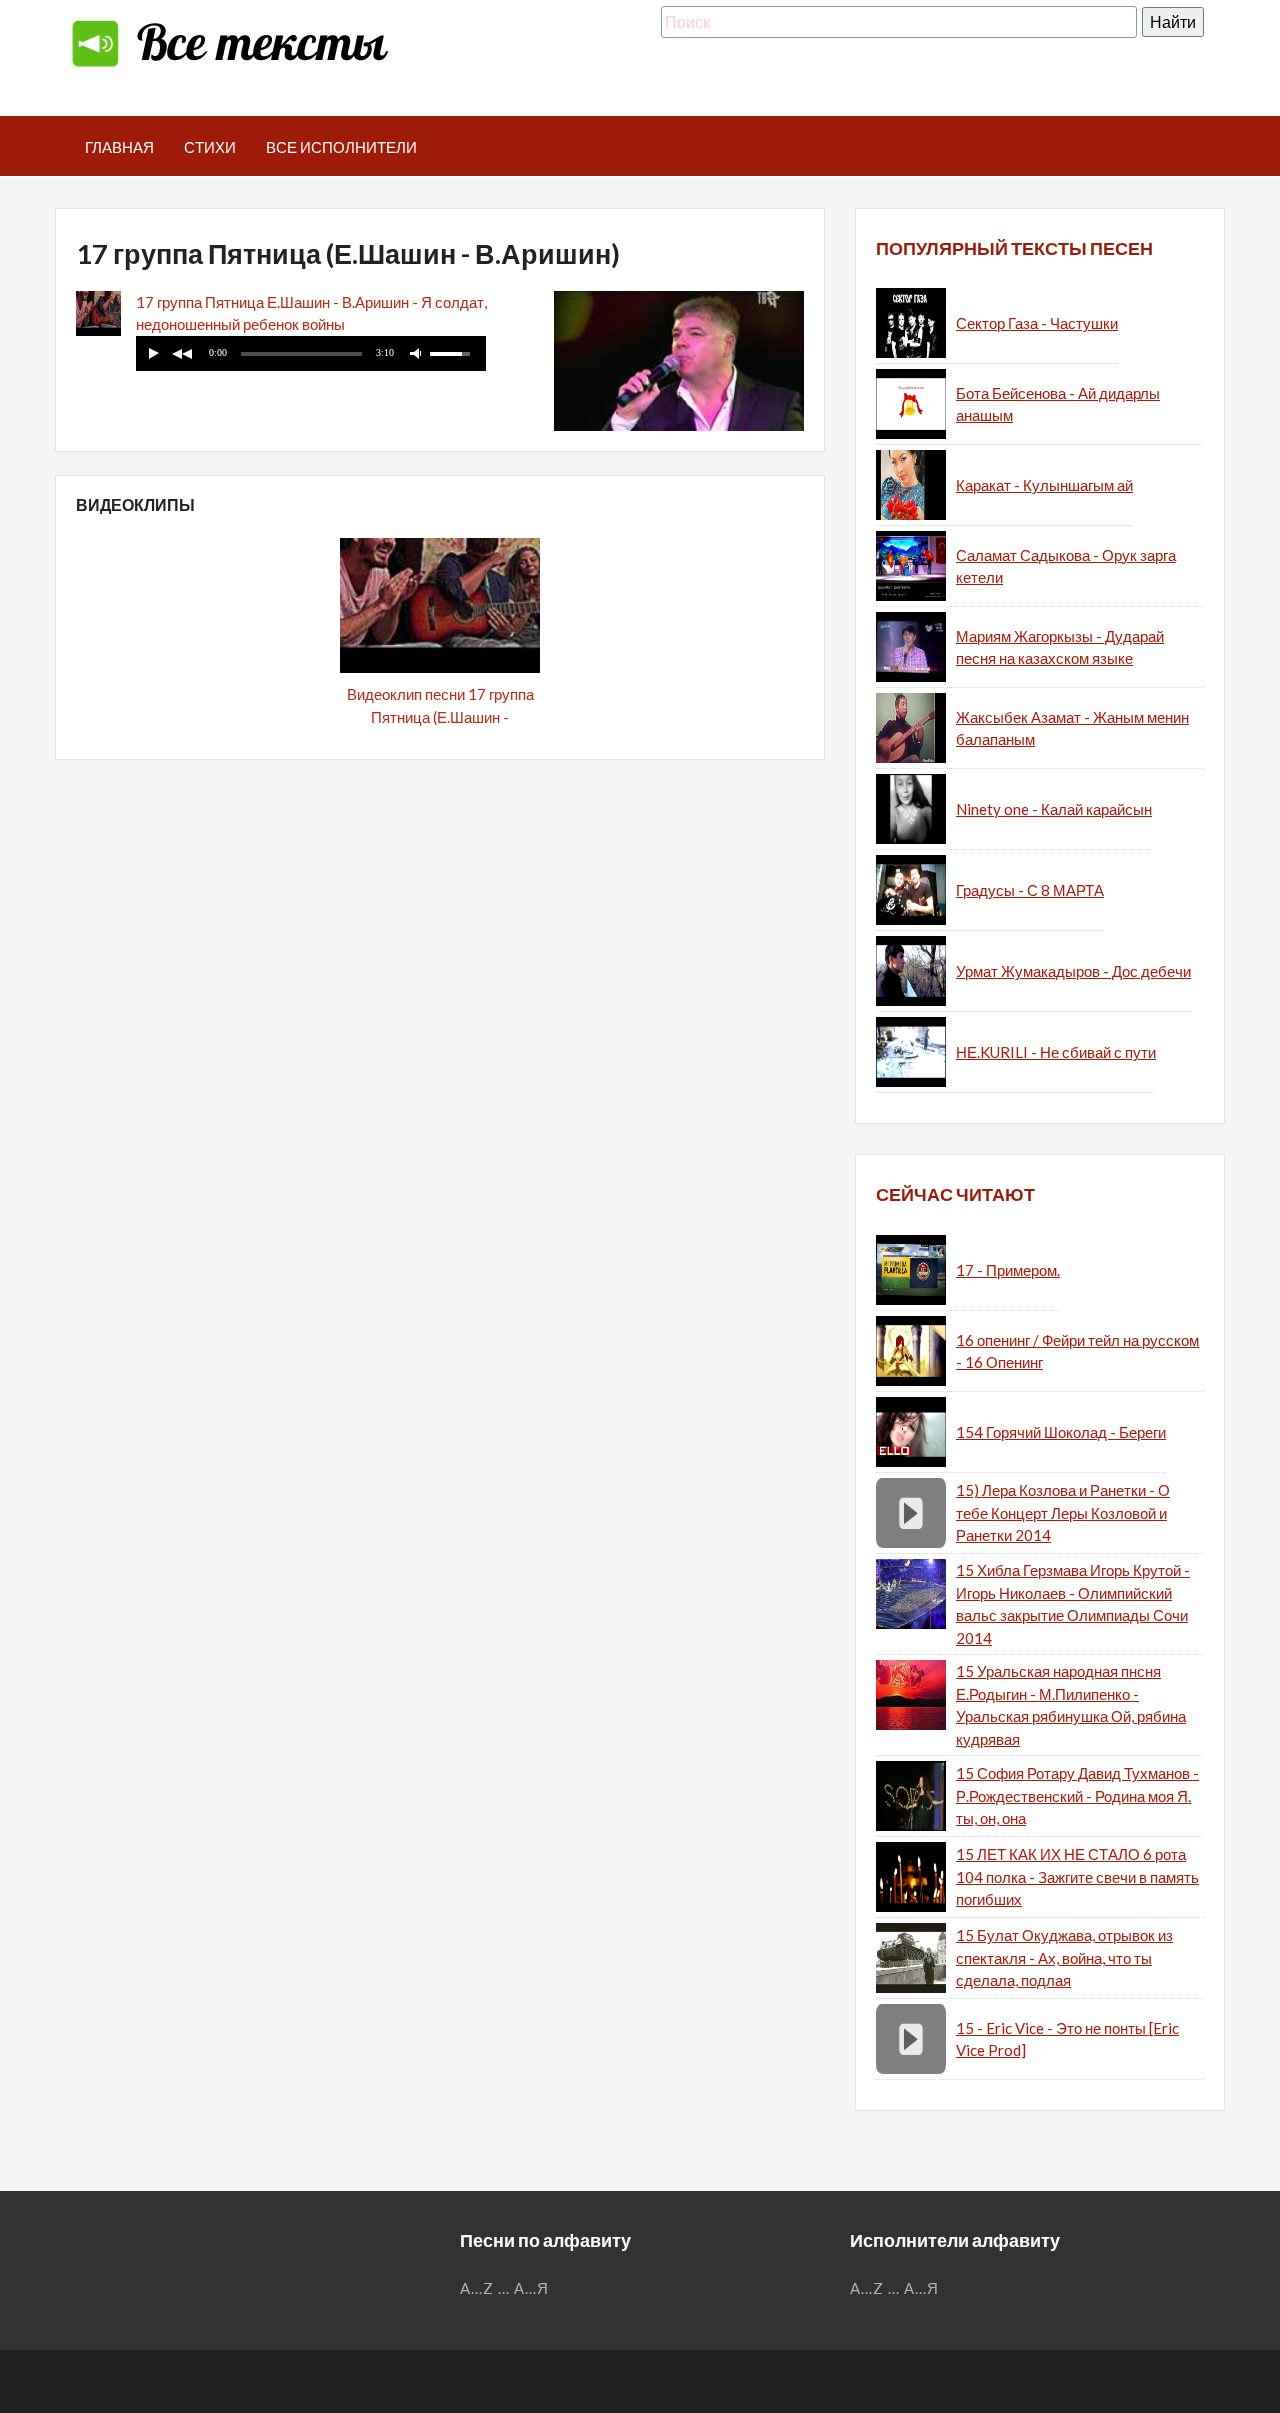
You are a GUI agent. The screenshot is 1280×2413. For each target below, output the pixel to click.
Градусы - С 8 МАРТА (1030, 890)
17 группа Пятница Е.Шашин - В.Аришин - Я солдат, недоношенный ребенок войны (311, 313)
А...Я (531, 2288)
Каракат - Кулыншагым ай (1044, 485)
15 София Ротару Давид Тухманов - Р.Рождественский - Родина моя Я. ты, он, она (1077, 1795)
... (504, 2288)
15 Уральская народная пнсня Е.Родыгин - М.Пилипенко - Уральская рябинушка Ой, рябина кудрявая (1071, 1705)
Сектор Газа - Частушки (1037, 323)
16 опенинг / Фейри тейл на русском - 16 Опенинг (1077, 1351)
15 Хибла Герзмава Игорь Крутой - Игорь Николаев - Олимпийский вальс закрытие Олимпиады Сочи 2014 (1073, 1604)
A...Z (477, 2288)
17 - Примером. (1008, 1270)
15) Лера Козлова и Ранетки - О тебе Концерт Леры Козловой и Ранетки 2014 (1063, 1512)
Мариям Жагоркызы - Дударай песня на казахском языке (1060, 647)
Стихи (210, 147)
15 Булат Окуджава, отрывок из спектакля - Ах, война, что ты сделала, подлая (1064, 1957)
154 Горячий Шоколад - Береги (1061, 1432)
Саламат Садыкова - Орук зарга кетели (1066, 566)
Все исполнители (341, 147)
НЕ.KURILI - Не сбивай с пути (1056, 1052)
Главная (119, 147)
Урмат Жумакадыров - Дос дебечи (1073, 971)
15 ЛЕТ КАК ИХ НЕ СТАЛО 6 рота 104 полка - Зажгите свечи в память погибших (1077, 1876)
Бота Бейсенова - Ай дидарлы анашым (1058, 404)
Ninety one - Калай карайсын (1054, 809)
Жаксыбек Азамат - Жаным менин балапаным (1072, 728)
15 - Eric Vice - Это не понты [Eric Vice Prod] (1067, 2039)
